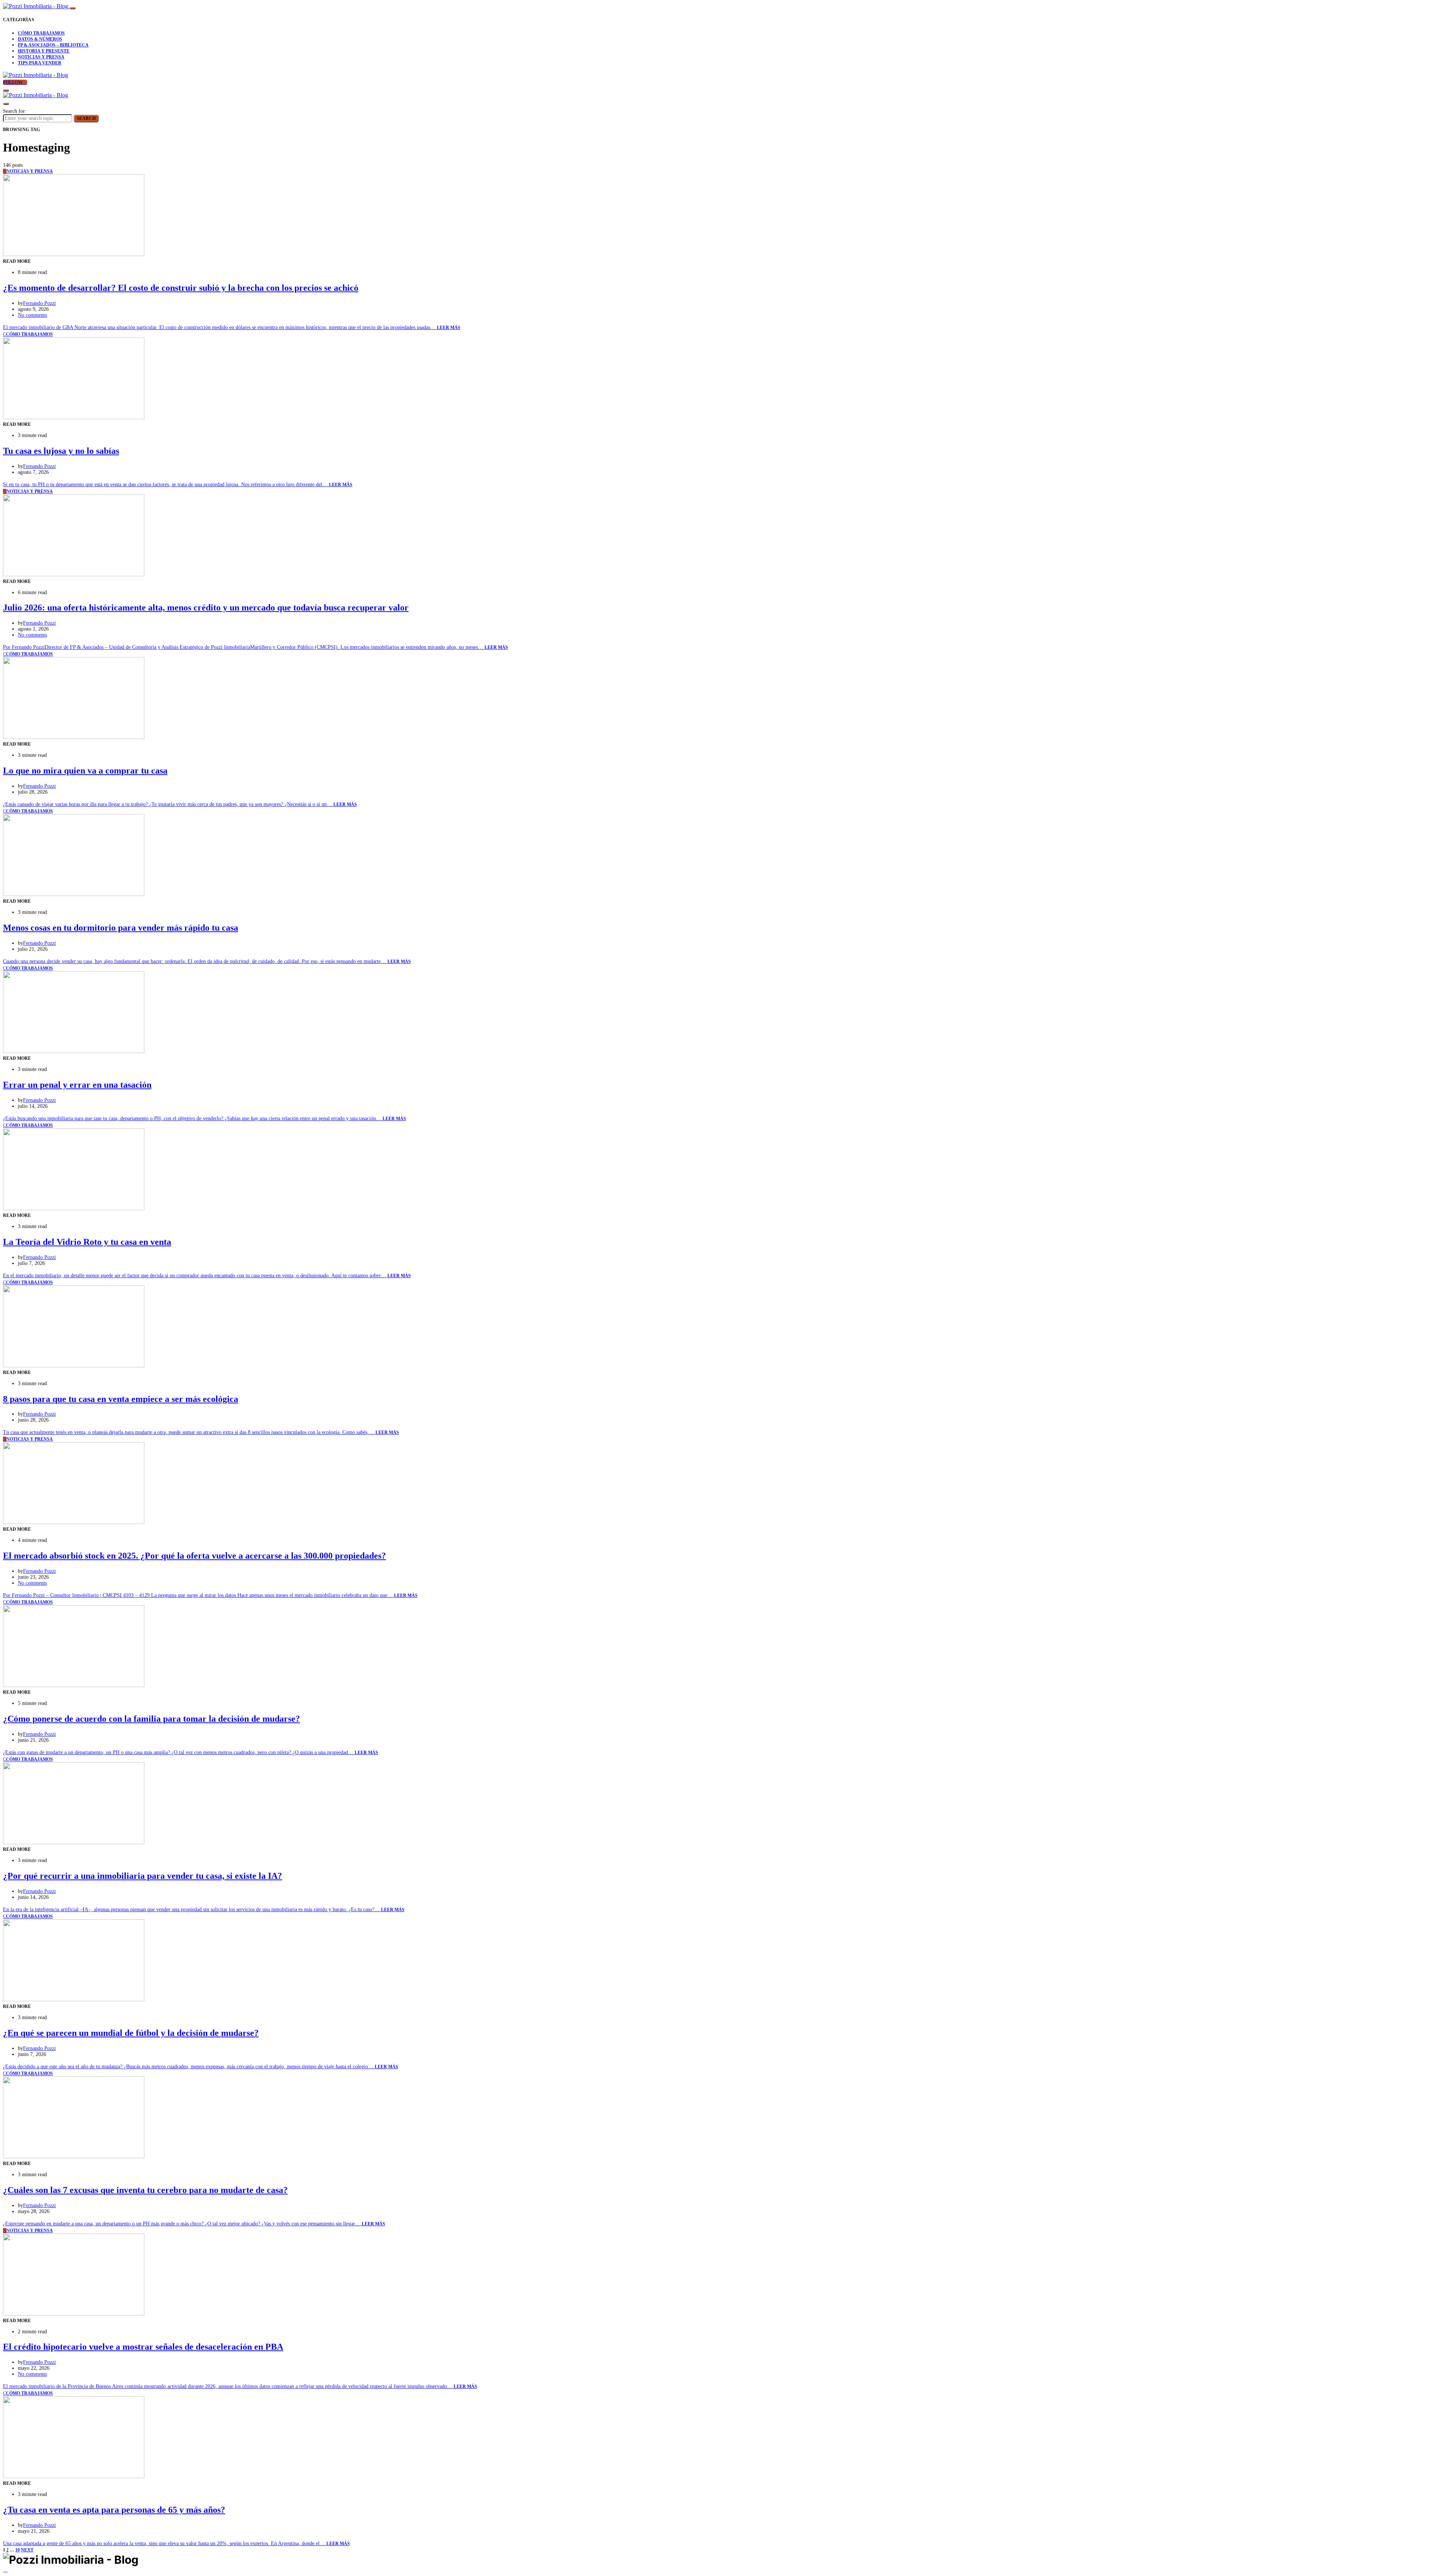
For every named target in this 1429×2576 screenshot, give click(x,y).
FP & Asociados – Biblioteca (53, 45)
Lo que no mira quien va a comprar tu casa (85, 771)
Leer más (449, 328)
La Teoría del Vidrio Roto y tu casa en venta (87, 1242)
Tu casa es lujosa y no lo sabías (61, 451)
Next (27, 2550)
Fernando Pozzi (39, 303)
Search (86, 118)
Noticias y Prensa (41, 57)
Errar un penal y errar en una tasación (77, 1085)
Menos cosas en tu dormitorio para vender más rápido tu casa (121, 928)
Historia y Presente (44, 51)
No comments (32, 315)
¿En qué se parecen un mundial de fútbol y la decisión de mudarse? (131, 2033)
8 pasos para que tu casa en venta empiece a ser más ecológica (121, 1399)
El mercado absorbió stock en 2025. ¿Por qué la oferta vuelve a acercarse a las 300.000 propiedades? (194, 1556)
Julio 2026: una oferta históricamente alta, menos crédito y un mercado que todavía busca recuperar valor (206, 608)
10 (17, 2550)
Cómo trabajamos (41, 33)
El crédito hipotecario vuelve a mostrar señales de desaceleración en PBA (143, 2347)
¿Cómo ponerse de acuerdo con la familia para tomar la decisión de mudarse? (151, 1719)
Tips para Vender (40, 63)
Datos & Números (40, 39)
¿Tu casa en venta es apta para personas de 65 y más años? (114, 2510)
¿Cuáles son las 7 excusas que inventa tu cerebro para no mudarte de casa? (145, 2190)
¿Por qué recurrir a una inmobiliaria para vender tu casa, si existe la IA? (143, 1876)
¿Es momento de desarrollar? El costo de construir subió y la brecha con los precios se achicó (181, 288)
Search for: (15, 111)
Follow (13, 82)
